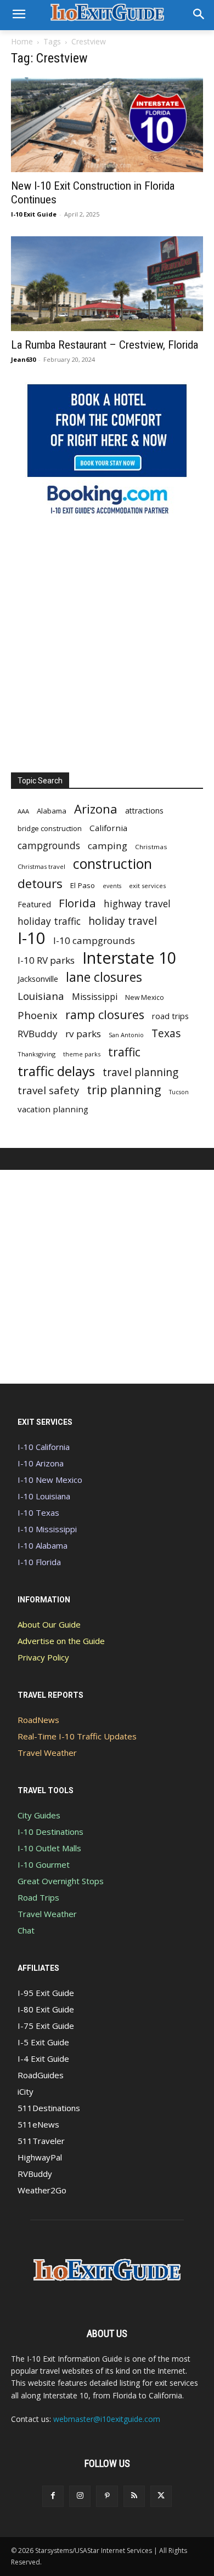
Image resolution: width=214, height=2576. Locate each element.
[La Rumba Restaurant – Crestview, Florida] (107, 284)
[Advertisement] (107, 641)
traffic (124, 1052)
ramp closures (105, 1014)
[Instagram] (80, 2496)
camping (108, 846)
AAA (23, 811)
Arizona (96, 809)
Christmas (151, 847)
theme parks (82, 1054)
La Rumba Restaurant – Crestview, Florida (105, 345)
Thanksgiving (36, 1054)
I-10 (32, 938)
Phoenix (38, 1015)
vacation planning (53, 1109)
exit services (147, 886)
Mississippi (95, 997)
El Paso (83, 885)
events (112, 886)
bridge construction (50, 828)
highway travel (137, 904)
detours (40, 883)
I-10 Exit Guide (34, 214)
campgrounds (49, 846)
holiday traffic (49, 921)
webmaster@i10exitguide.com (107, 2419)
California (108, 828)
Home (22, 41)
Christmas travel (41, 866)
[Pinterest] (107, 2496)
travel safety (48, 1090)
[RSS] (134, 2496)
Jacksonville (38, 979)
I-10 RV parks (46, 960)
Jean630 (23, 359)
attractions (144, 811)
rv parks (83, 1034)
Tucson (179, 1092)
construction (112, 864)
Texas (166, 1033)
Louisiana (41, 996)
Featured (34, 904)
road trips (170, 1016)
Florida (77, 903)
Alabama (52, 811)
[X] (161, 2496)
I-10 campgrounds (94, 940)
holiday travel (123, 921)
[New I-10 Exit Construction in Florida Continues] (107, 125)
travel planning (140, 1073)
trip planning (124, 1090)
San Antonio (126, 1035)
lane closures (104, 977)
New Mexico (145, 997)
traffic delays (56, 1071)
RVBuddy (38, 1034)
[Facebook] (53, 2496)
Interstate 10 (129, 957)
